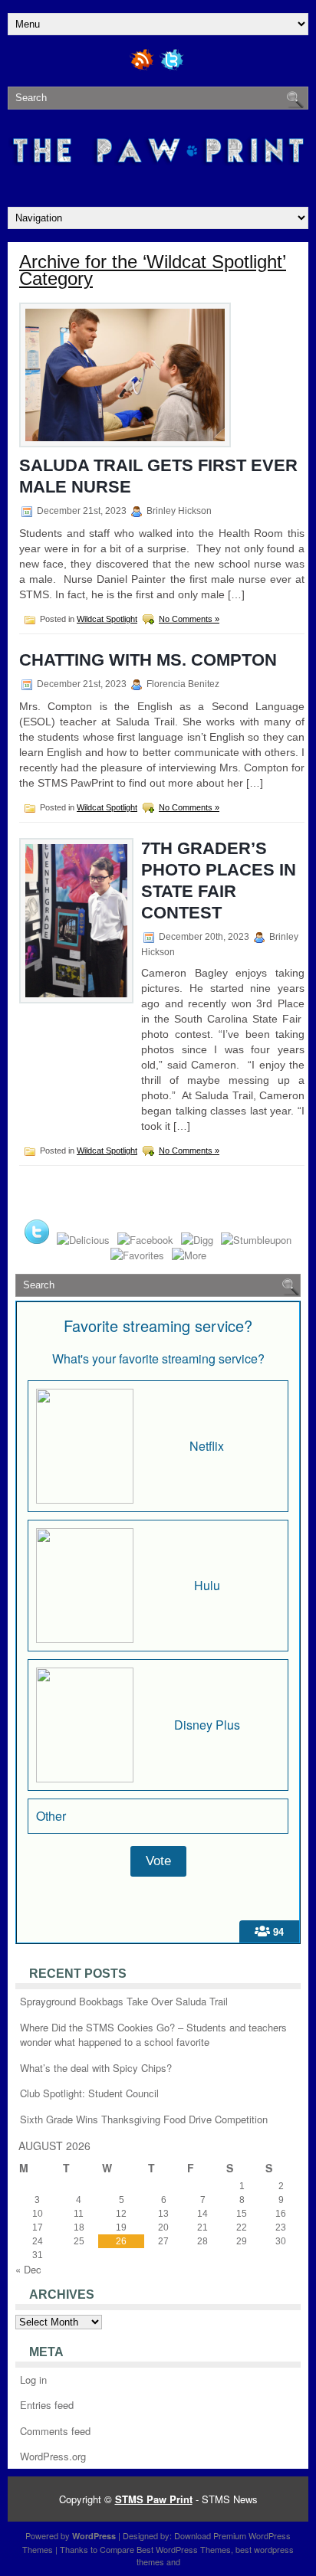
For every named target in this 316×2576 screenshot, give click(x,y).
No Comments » (189, 619)
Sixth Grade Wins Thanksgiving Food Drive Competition (144, 2119)
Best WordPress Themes (184, 2549)
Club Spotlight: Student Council (89, 2093)
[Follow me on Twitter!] (173, 68)
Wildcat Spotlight (107, 619)
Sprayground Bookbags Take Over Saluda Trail (124, 2001)
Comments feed (55, 2431)
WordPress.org (53, 2456)
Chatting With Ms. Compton (148, 660)
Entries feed (47, 2405)
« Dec (28, 2269)
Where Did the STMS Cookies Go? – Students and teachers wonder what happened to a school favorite (153, 2035)
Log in (33, 2380)
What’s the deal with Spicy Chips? (96, 2068)
